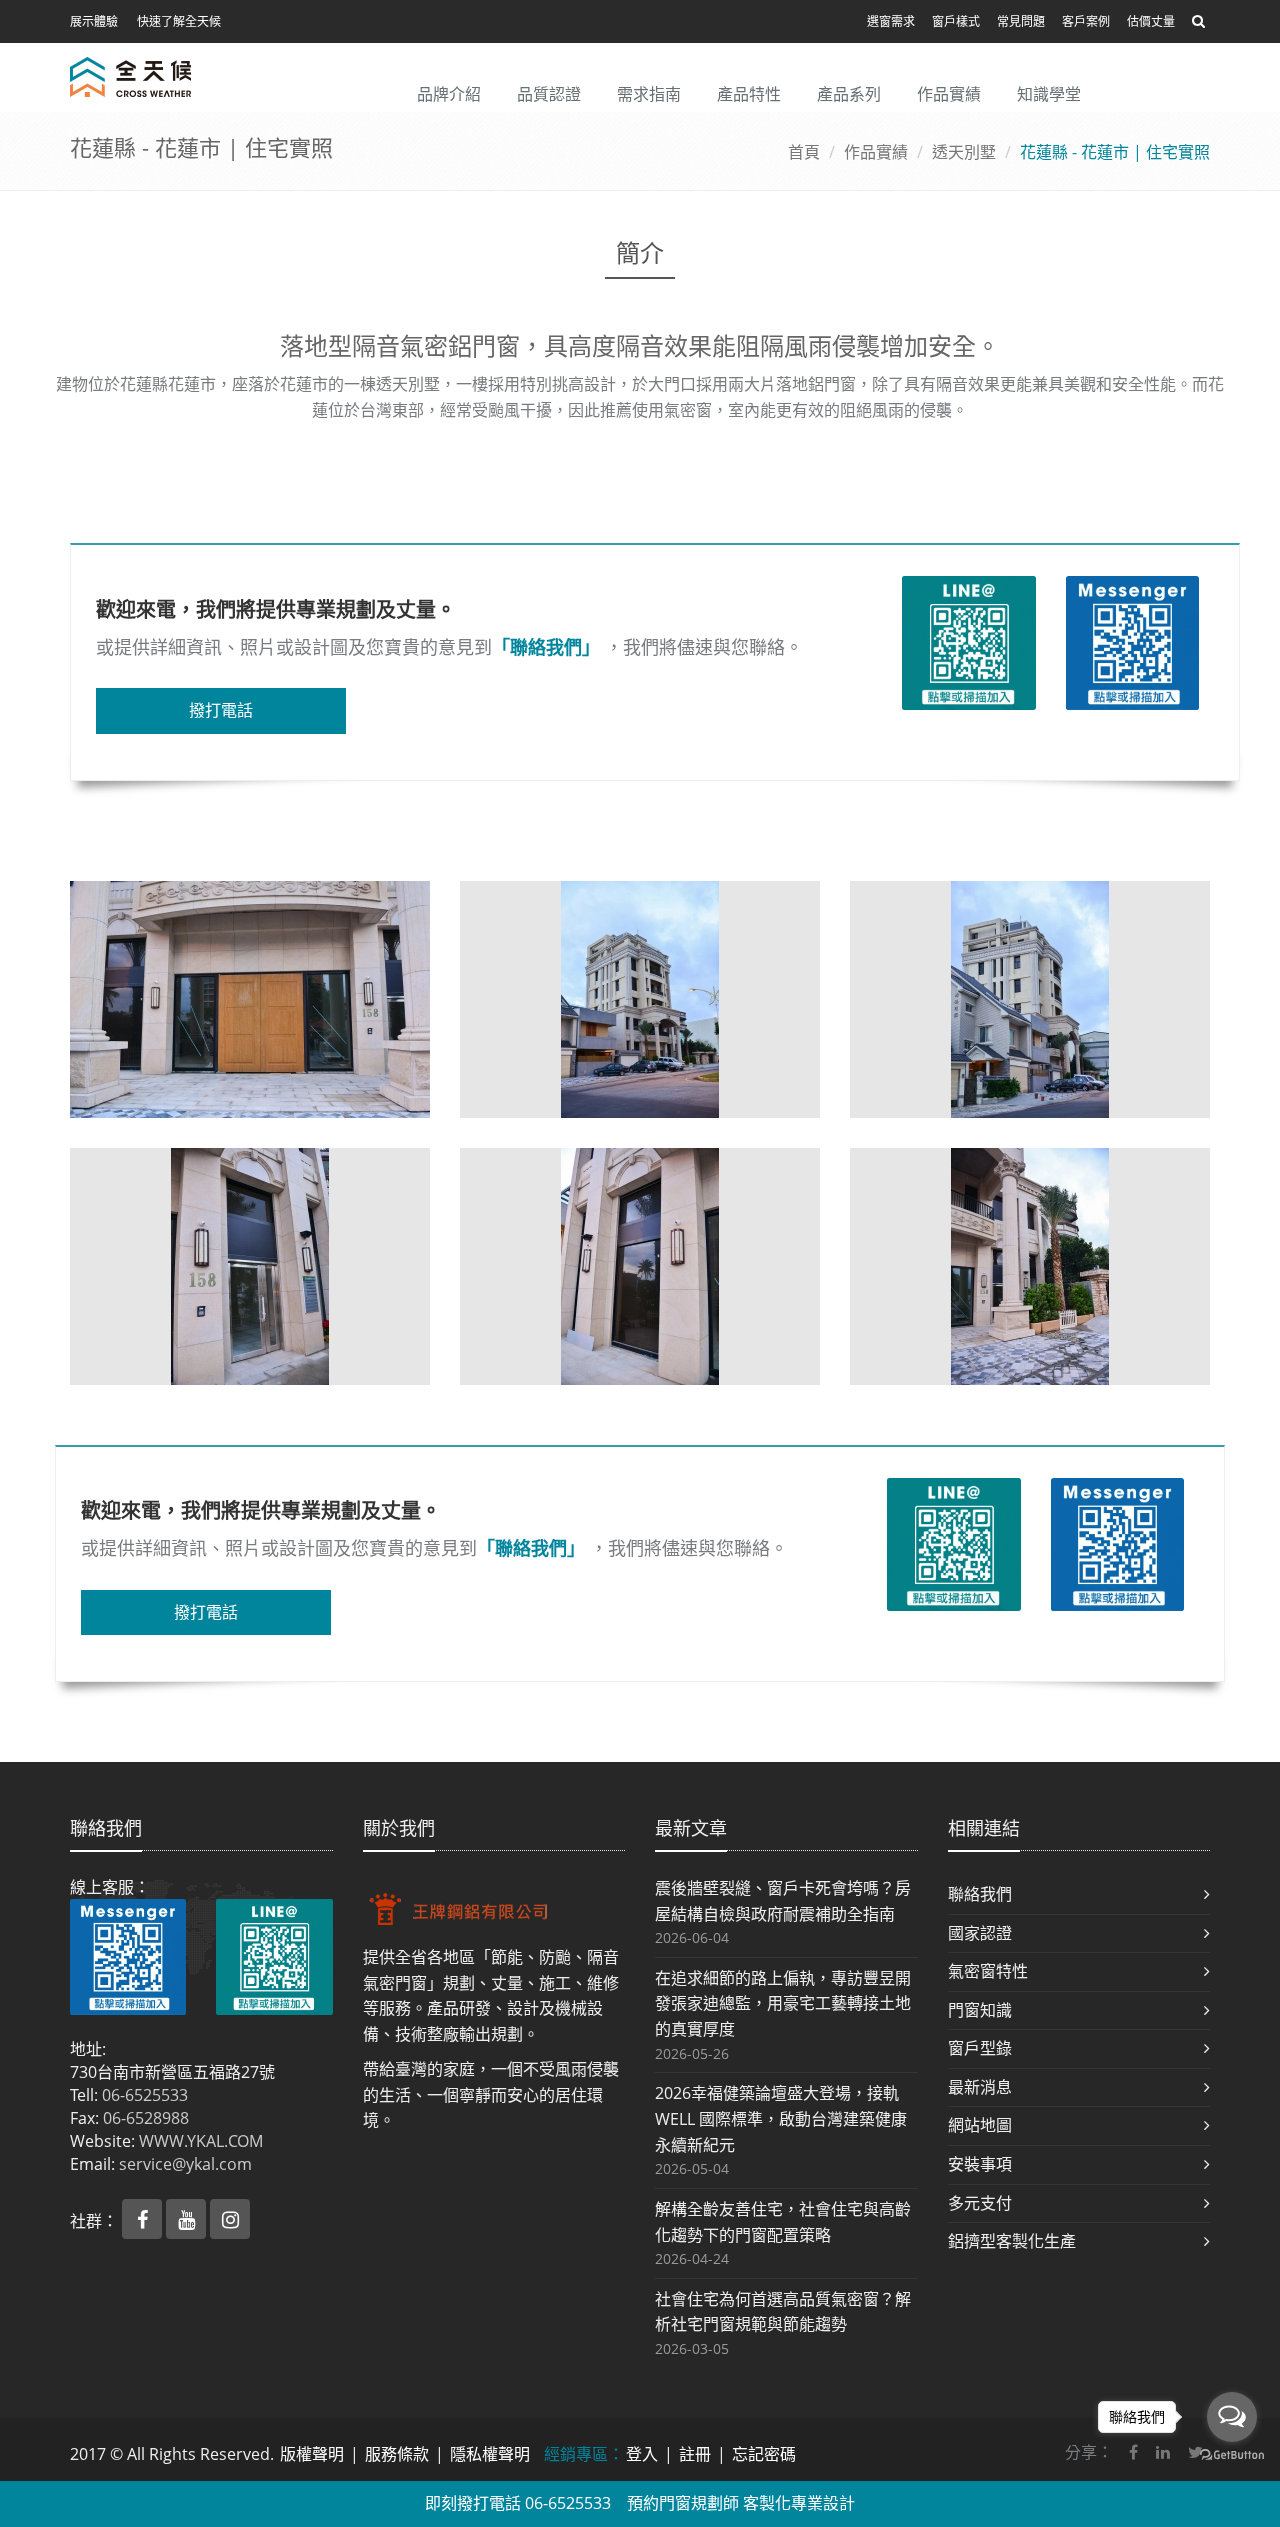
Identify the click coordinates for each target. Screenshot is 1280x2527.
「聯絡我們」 (546, 647)
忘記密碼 (764, 2454)
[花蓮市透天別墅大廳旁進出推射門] (250, 1266)
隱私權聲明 (490, 2454)
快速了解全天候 (179, 21)
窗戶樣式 (956, 21)
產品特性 (749, 94)
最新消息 (980, 2087)
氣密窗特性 (988, 1971)
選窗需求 (891, 21)
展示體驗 (94, 21)
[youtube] (188, 2221)
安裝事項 (980, 2164)
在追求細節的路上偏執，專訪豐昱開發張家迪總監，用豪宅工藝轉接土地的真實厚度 (783, 2003)
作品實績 (949, 94)
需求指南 (649, 94)
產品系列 (849, 94)
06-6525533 (145, 2095)
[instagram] (230, 2221)
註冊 (695, 2454)
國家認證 (980, 1933)
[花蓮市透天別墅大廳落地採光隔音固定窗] (640, 1266)
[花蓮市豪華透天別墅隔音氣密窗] (640, 999)
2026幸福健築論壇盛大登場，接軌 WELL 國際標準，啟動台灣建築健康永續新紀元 (781, 2118)
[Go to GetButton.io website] (1232, 2455)
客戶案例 (1086, 21)
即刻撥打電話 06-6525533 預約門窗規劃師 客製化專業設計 (640, 2503)
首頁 (804, 152)
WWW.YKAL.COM (201, 2141)
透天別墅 (964, 152)
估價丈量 (1151, 21)
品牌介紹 (449, 94)
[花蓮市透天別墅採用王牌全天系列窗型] (1030, 999)
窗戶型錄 (980, 2048)
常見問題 (1021, 21)
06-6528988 (146, 2118)
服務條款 (397, 2454)
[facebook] (144, 2221)
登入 (642, 2454)
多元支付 (980, 2203)
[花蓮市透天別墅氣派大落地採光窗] (1030, 1266)
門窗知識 (980, 2010)
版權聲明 (312, 2454)
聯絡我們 (980, 1894)
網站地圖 (980, 2125)
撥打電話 (221, 710)
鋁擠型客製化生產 (1012, 2241)
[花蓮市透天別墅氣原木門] (250, 999)
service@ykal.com (185, 2164)
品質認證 (549, 94)
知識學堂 (1049, 94)
